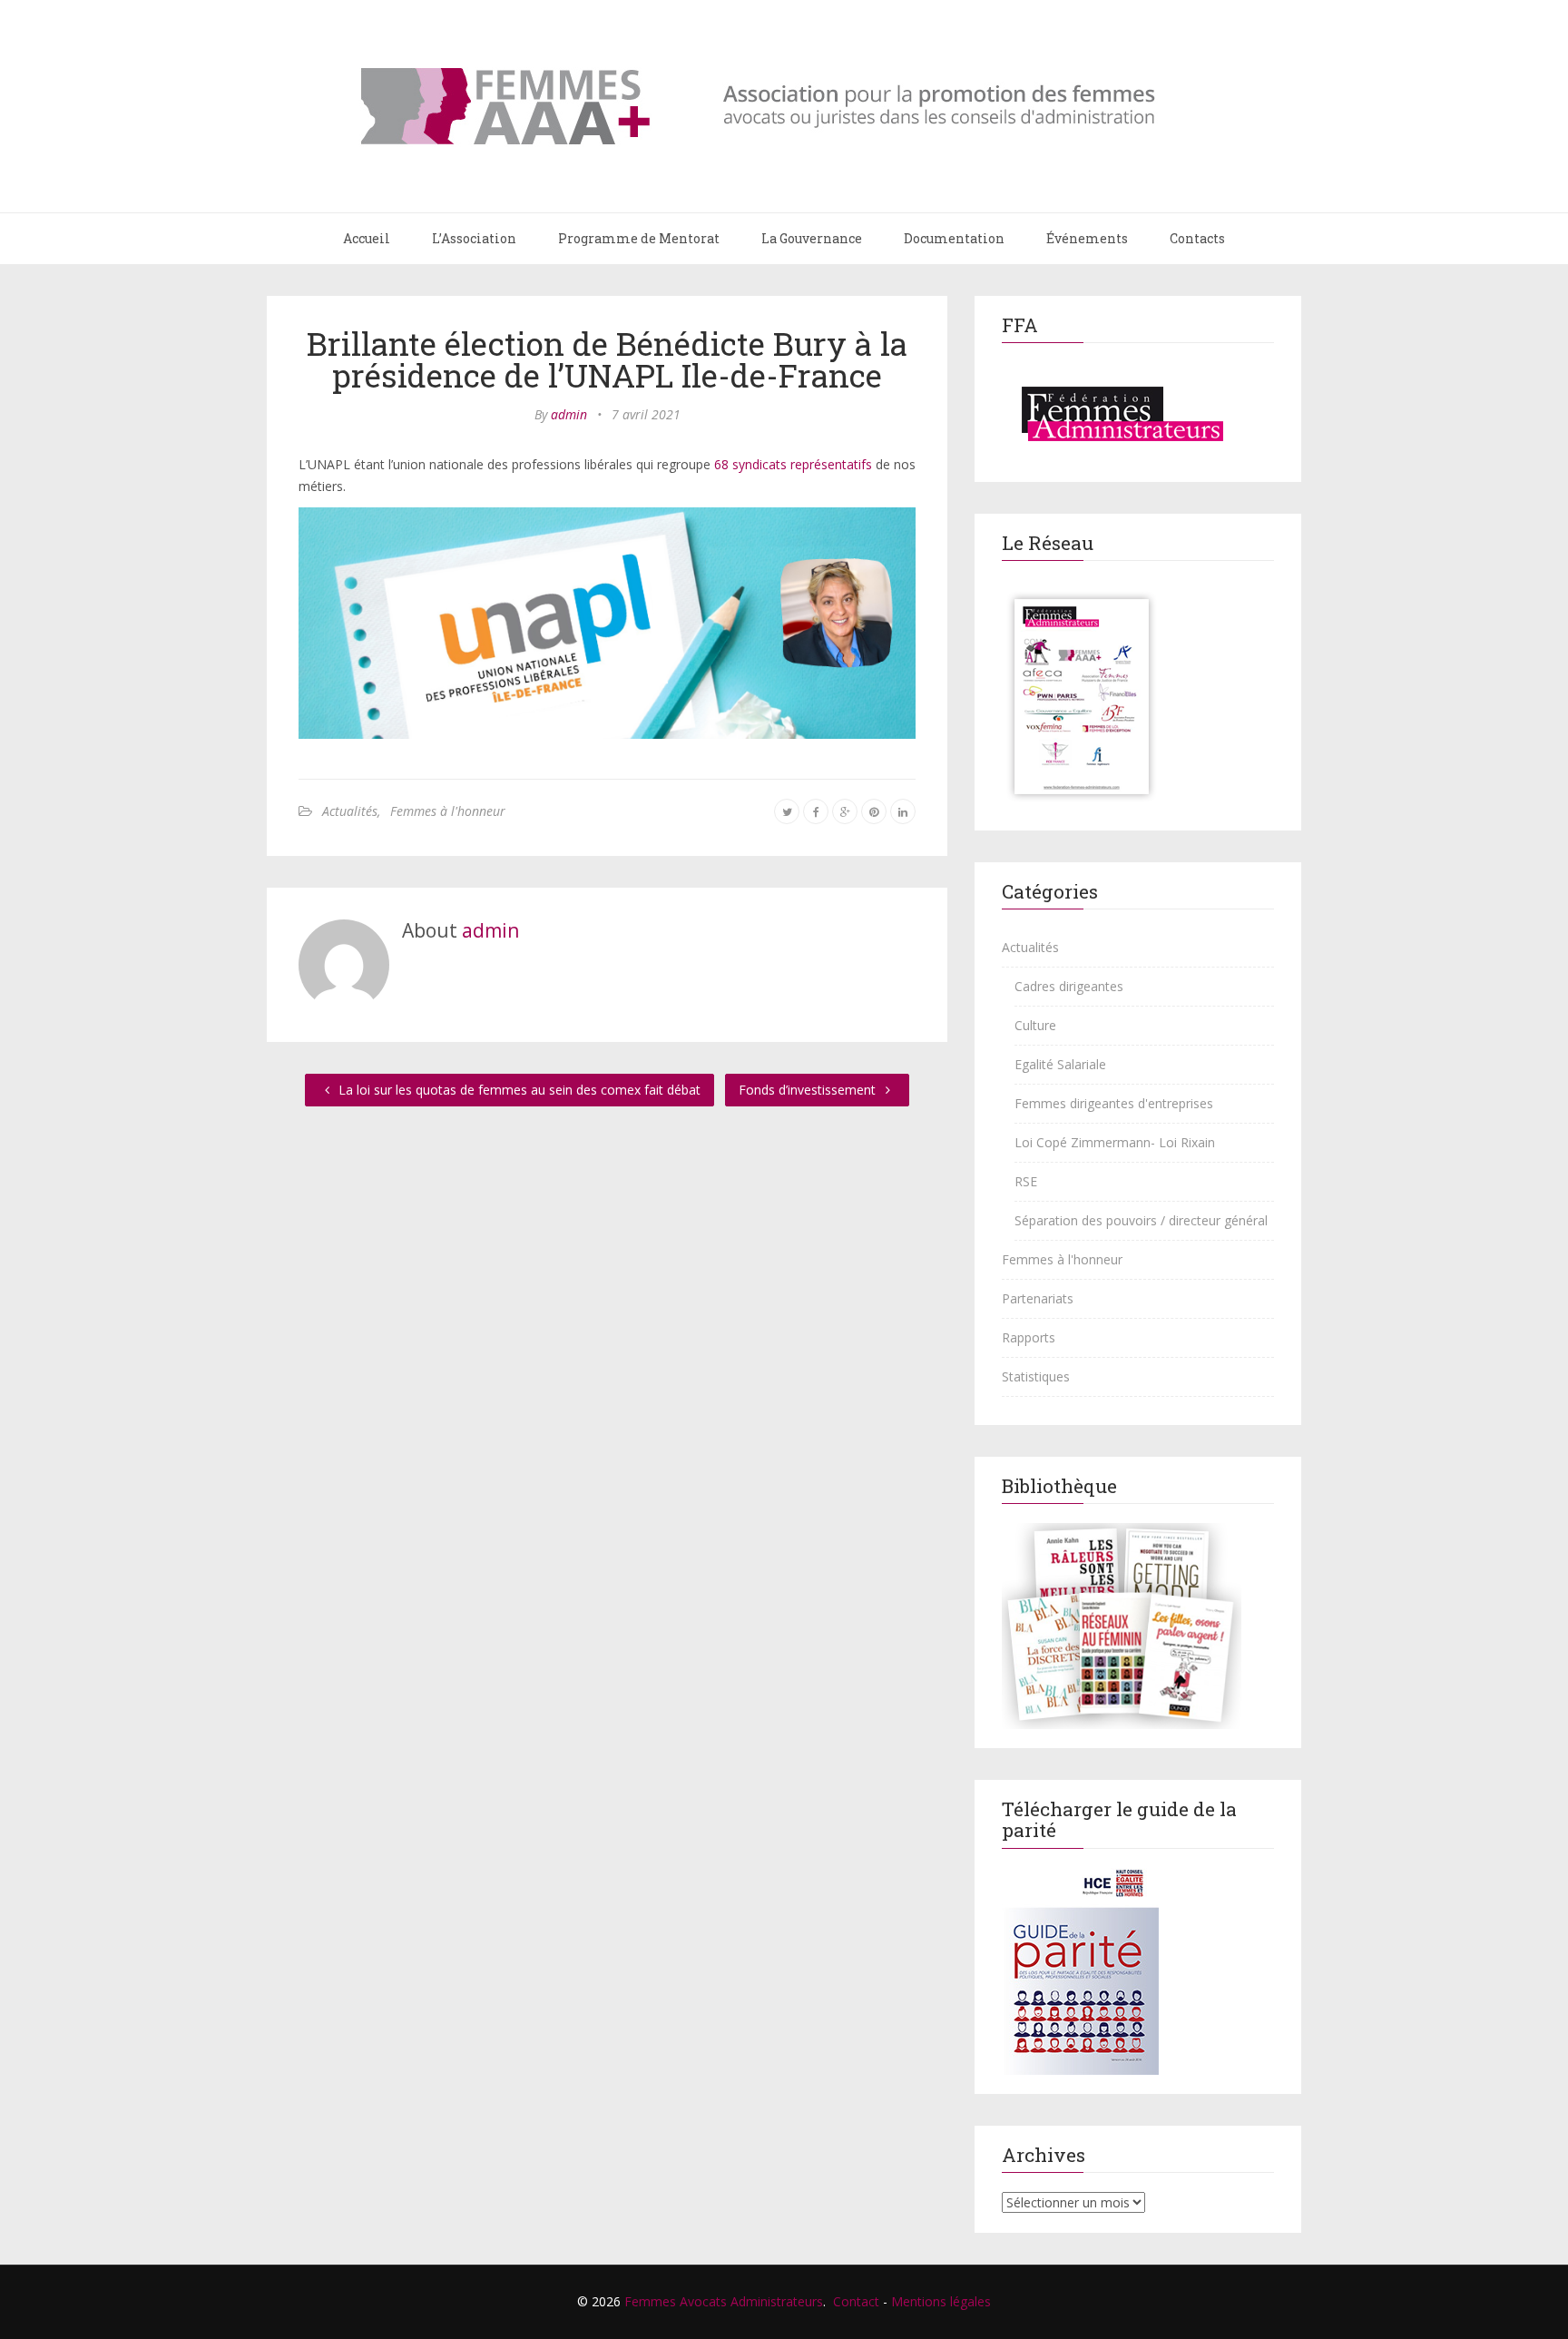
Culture (1035, 1025)
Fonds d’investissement (809, 1090)
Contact (856, 2301)
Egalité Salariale (1060, 1064)
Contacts (1197, 238)
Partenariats (1038, 1298)
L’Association (474, 238)
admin (569, 414)
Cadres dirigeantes (1069, 986)
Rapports (1029, 1337)
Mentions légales (941, 2301)
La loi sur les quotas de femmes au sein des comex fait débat (518, 1090)
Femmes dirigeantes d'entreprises (1114, 1103)
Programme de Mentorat (639, 238)
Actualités (350, 811)
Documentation (954, 238)
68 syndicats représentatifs (793, 464)
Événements (1087, 238)
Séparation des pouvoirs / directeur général (1141, 1220)
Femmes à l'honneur (448, 811)
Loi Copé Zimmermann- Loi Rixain (1115, 1142)
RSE (1026, 1181)
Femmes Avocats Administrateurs (724, 2301)
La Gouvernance (812, 238)
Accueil (367, 238)
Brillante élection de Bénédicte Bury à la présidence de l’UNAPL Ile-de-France (607, 359)
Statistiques (1036, 1376)
